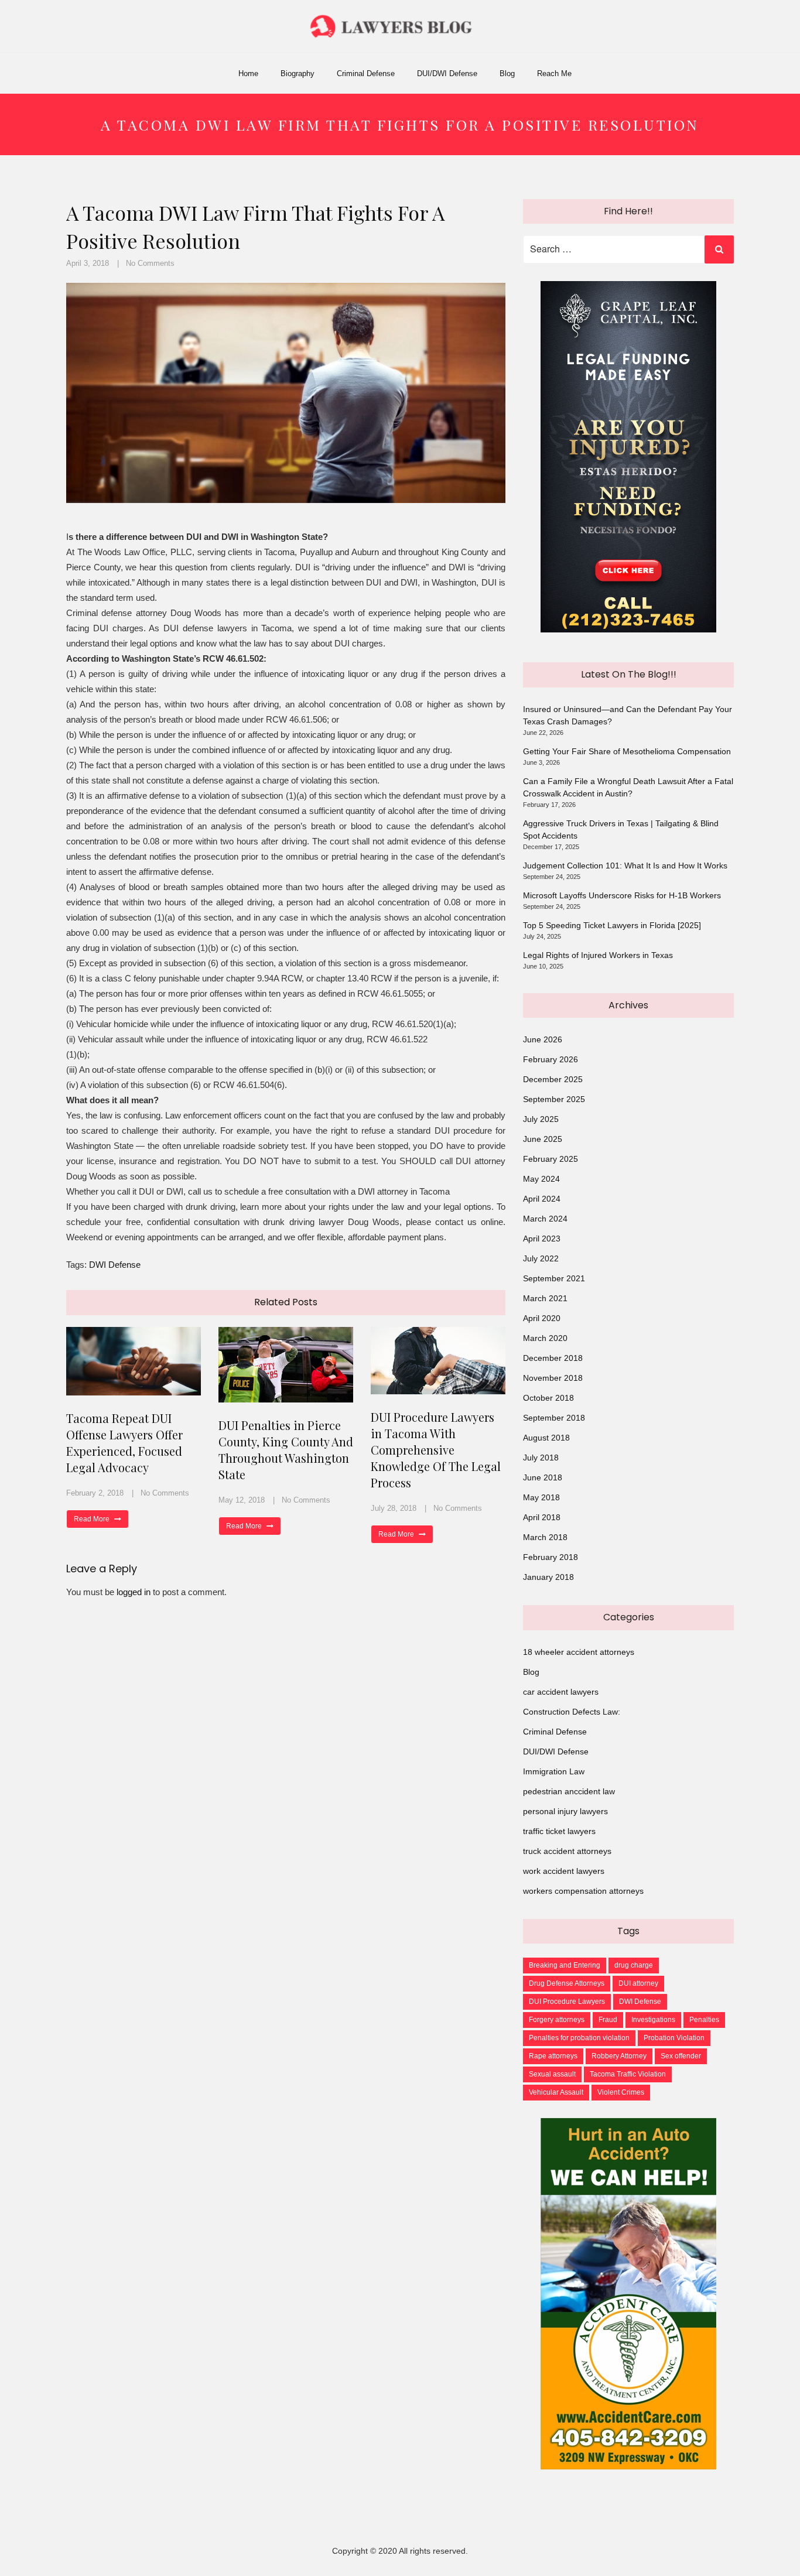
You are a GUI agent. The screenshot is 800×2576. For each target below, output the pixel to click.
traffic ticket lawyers (559, 1831)
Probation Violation (674, 2038)
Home (248, 73)
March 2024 (545, 1219)
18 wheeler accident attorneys (579, 1652)
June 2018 (543, 1477)
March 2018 (545, 1537)
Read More (93, 1519)
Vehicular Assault (556, 2092)
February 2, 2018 (95, 1493)
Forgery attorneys (557, 2020)
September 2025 (554, 1099)
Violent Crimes (621, 2092)
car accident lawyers (561, 1692)
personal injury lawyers (565, 1811)
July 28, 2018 (394, 1508)
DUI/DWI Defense (447, 73)
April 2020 (542, 1318)
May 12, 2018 (242, 1500)
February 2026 (551, 1059)
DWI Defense (115, 1265)
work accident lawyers (564, 1871)
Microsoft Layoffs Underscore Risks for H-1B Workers (622, 895)
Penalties (704, 2020)
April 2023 (542, 1239)
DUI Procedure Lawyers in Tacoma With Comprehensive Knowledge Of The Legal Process (436, 1450)
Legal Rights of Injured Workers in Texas (598, 955)
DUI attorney (638, 1983)
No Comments (150, 263)
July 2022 (541, 1258)
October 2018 (548, 1398)
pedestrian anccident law (569, 1791)
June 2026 (543, 1039)
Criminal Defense (366, 73)
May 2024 (541, 1179)
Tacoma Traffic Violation (628, 2074)
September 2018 (554, 1418)
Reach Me (554, 73)
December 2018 (553, 1358)
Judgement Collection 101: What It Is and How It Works (625, 865)
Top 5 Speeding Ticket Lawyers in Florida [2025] (612, 925)
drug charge (634, 1965)
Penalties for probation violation (579, 2038)
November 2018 (553, 1378)
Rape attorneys (553, 2056)
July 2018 (541, 1458)
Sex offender (681, 2056)
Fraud (608, 2020)
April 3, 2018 (88, 263)
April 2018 (542, 1517)
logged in (134, 1592)
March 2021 (545, 1298)
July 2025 (541, 1119)
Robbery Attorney (619, 2056)
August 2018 (546, 1438)
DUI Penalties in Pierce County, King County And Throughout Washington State (286, 1450)
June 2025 (543, 1139)
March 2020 (545, 1338)
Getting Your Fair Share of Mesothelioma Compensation (627, 751)
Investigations (653, 2020)
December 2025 (553, 1079)
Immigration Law (554, 1771)
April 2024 (542, 1199)
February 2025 (551, 1159)
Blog (507, 73)
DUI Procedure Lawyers (567, 2002)
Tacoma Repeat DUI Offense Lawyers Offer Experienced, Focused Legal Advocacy (124, 1443)
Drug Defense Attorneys (567, 1983)
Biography (298, 73)
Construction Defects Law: (572, 1712)
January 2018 (548, 1577)
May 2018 (541, 1497)
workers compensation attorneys (583, 1891)
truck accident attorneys (567, 1851)
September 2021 (554, 1278)
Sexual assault (552, 2074)
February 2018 (551, 1557)
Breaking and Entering (565, 1965)
